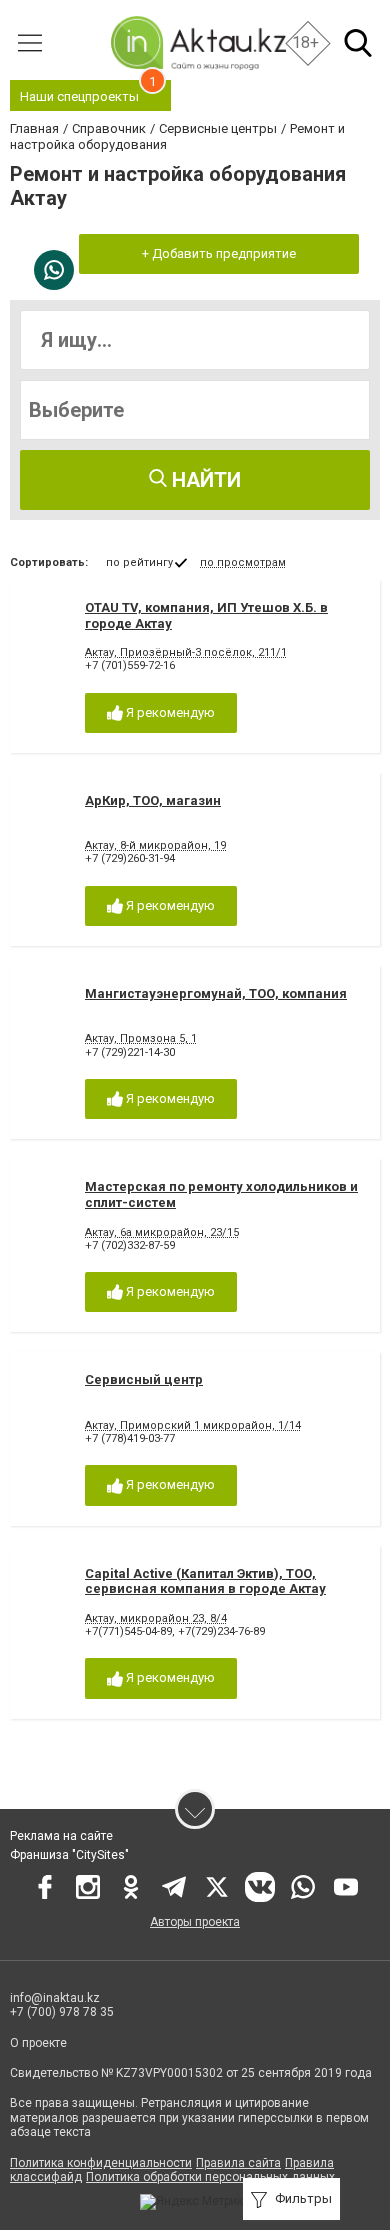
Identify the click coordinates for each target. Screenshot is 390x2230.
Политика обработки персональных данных (210, 2177)
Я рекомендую (169, 712)
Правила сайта (238, 2163)
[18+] (198, 42)
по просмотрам (243, 562)
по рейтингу (139, 562)
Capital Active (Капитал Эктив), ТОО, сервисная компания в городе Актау (205, 1581)
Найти (204, 480)
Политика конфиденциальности (101, 2163)
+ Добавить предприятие (219, 253)
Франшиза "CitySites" (69, 1855)
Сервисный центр (144, 1379)
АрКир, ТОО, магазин (153, 800)
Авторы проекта (195, 1922)
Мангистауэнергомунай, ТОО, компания (216, 993)
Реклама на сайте (61, 1836)
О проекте (38, 2043)
